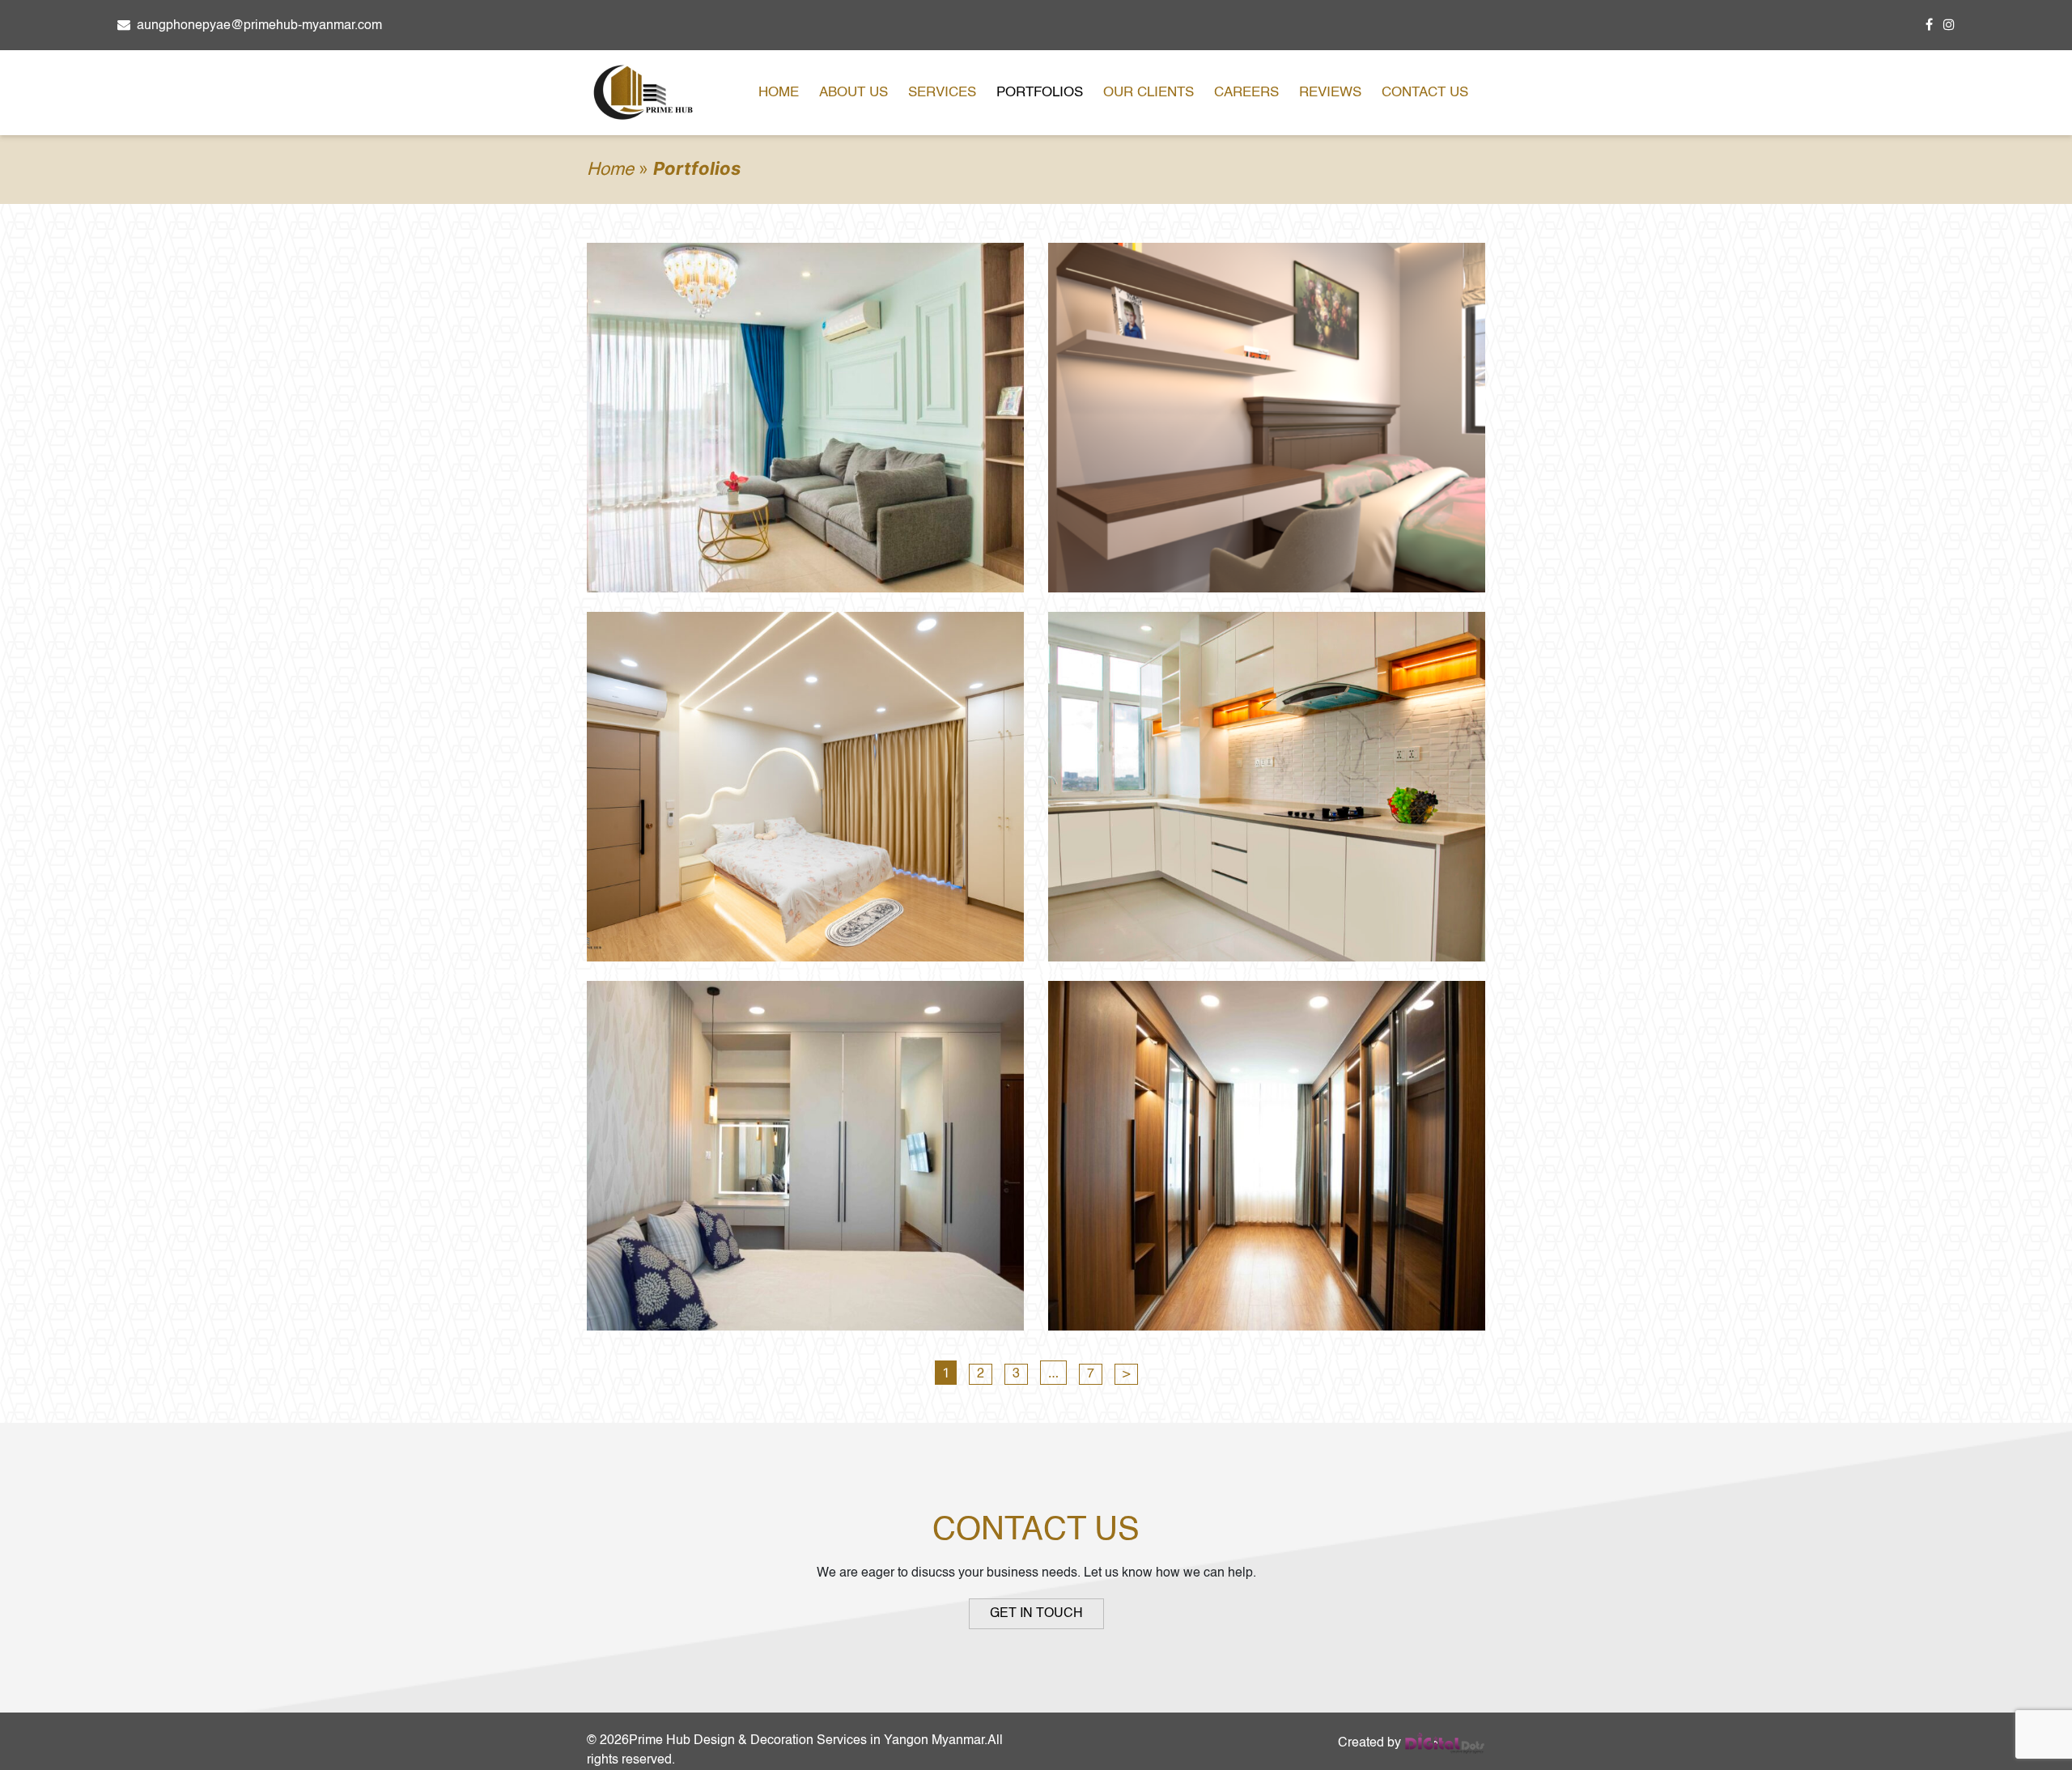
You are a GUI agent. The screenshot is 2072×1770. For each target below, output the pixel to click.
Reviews (1330, 93)
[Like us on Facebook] (1932, 26)
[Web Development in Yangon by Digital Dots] (1445, 1743)
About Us (853, 93)
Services (942, 93)
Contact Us (1425, 93)
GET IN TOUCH (1036, 1614)
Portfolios (1040, 93)
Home (779, 93)
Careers (1246, 93)
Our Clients (1149, 93)
